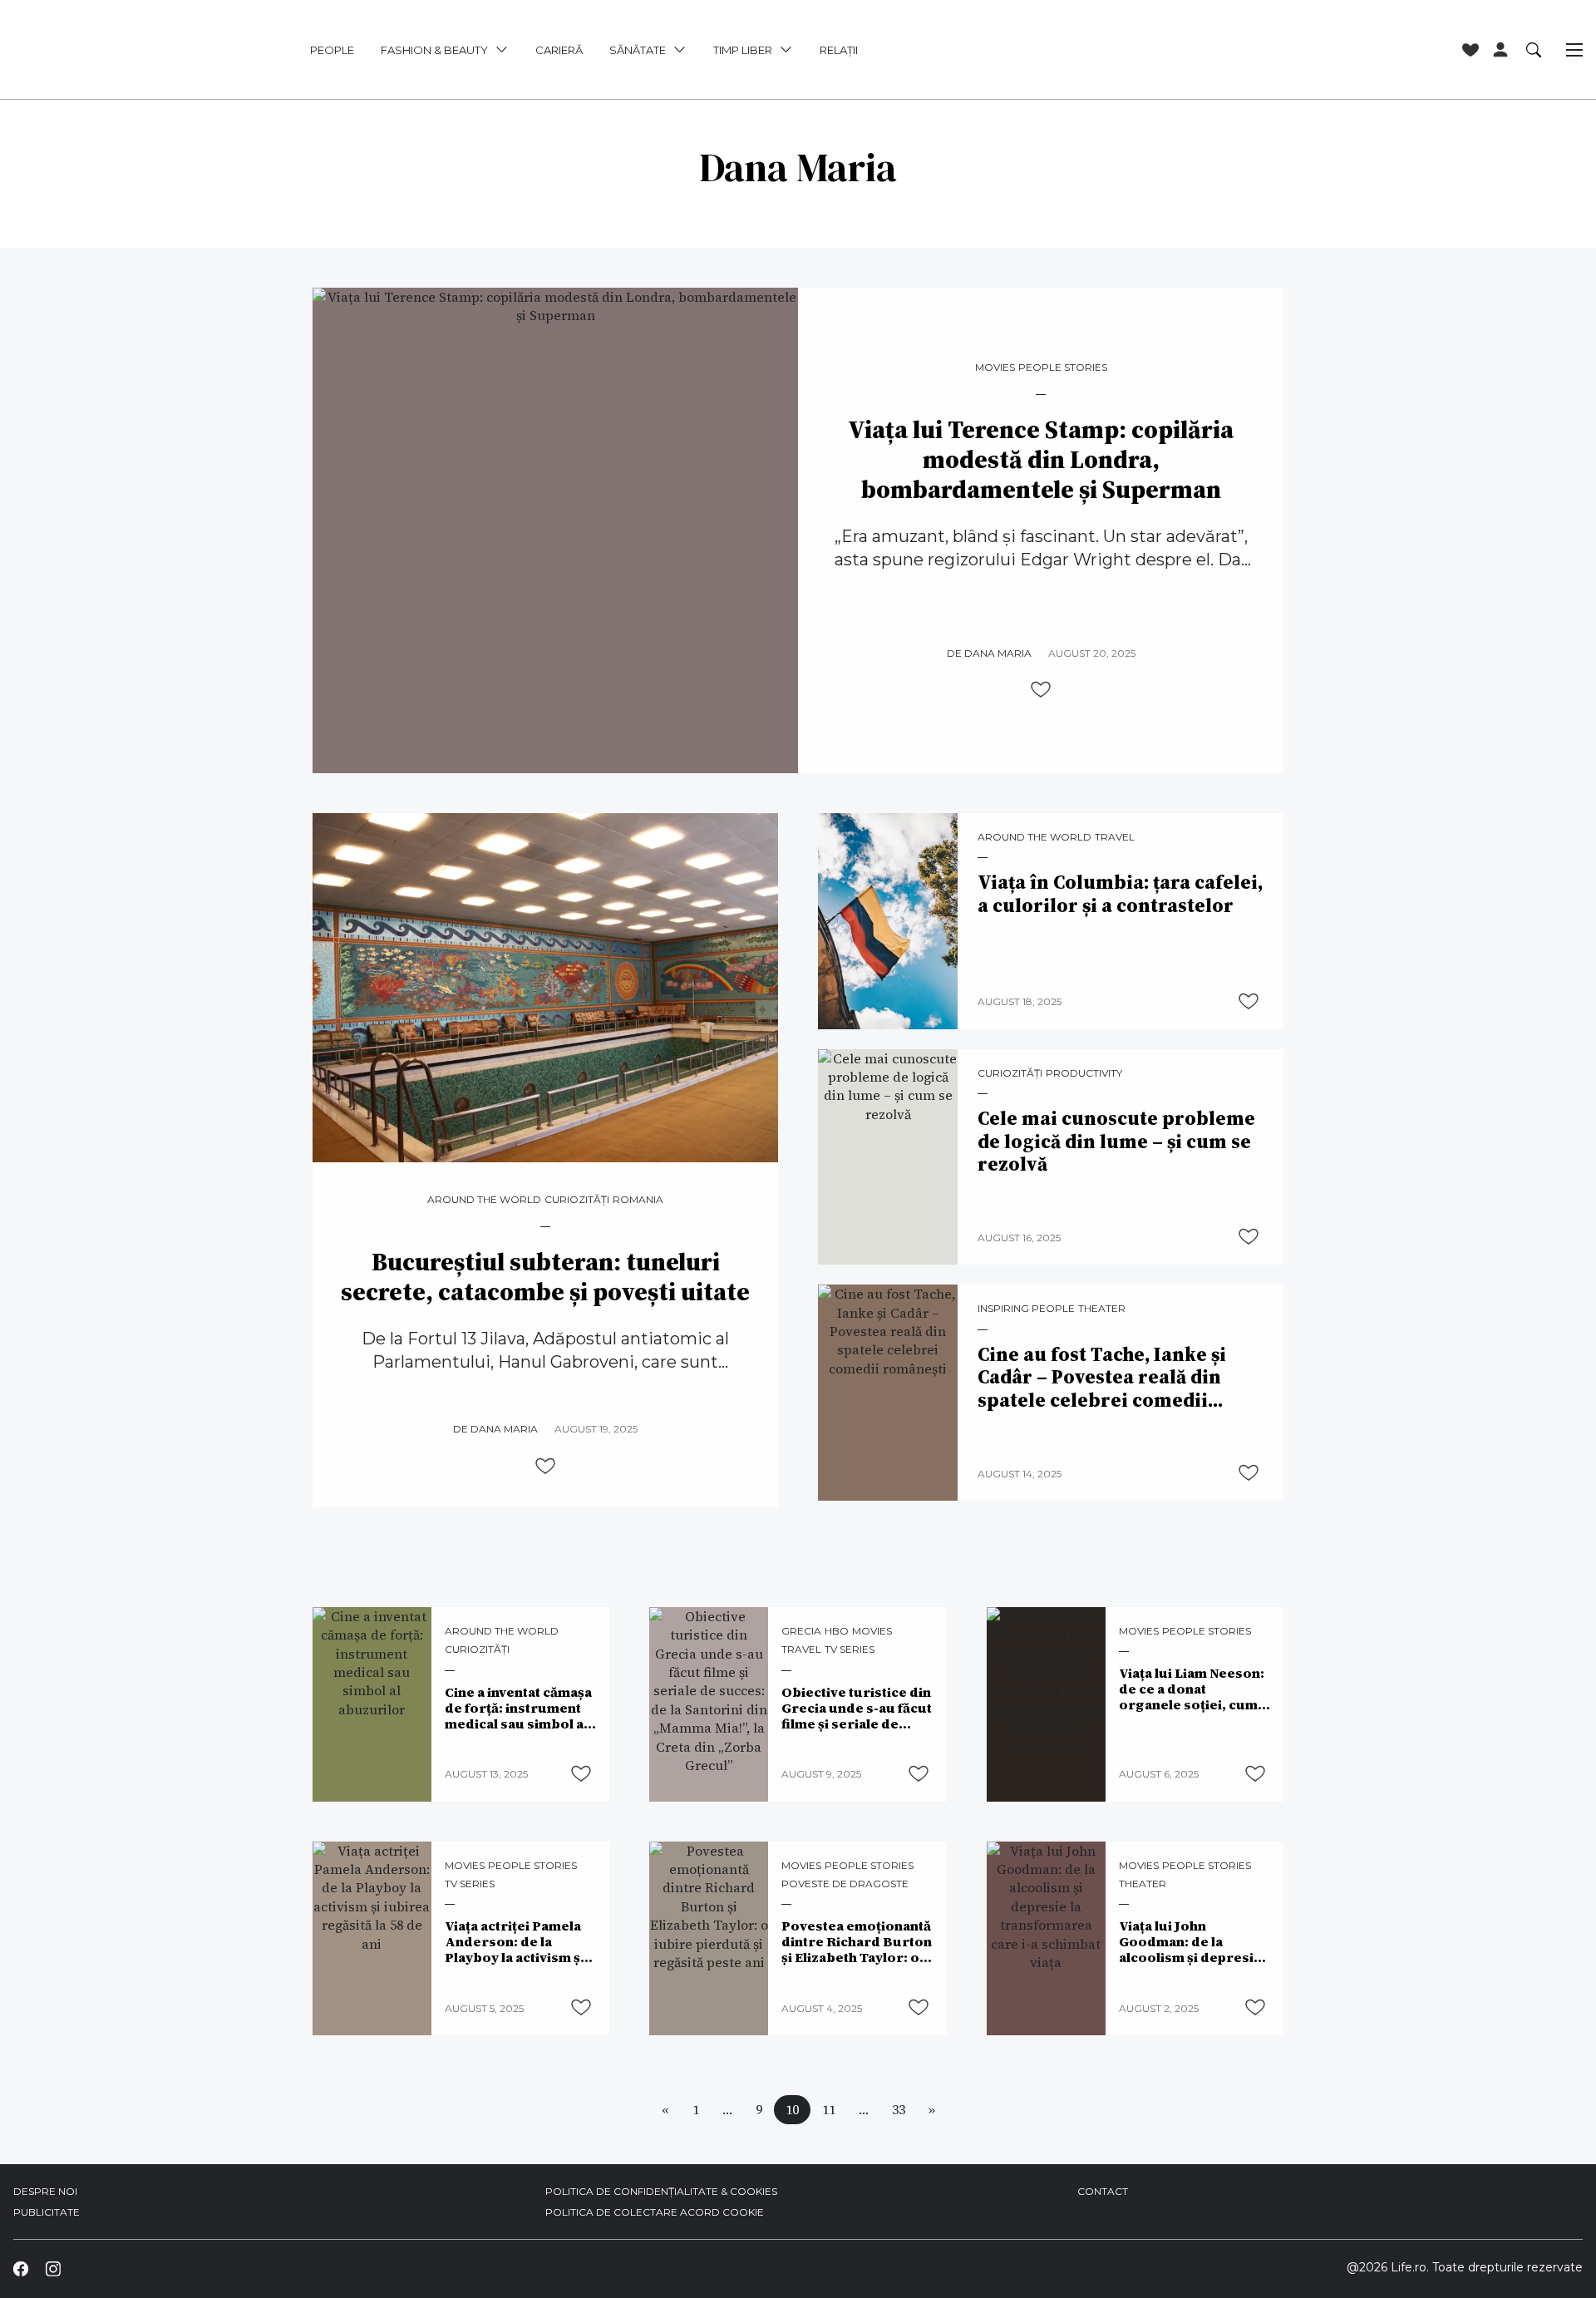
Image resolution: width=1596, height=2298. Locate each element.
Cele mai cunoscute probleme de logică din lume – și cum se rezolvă (1116, 1142)
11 (829, 2109)
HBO (837, 1631)
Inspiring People (1026, 1309)
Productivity (1084, 1073)
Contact (1103, 2191)
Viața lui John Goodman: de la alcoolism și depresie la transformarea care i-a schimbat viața (1193, 1942)
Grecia (801, 1631)
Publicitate (47, 2212)
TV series (850, 1650)
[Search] (1534, 49)
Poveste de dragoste (845, 1884)
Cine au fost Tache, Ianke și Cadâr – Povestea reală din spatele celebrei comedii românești (1102, 1378)
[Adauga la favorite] (1041, 689)
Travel (1115, 837)
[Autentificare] (1500, 50)
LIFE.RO (113, 50)
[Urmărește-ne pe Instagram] (52, 2268)
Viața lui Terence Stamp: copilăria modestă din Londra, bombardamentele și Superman (1041, 460)
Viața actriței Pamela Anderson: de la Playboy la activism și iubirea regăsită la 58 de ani (515, 1942)
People (332, 50)
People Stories (1063, 367)
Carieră (559, 50)
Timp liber (743, 50)
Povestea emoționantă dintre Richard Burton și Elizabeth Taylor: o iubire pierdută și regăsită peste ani (857, 1942)
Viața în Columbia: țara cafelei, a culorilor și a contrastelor (1120, 894)
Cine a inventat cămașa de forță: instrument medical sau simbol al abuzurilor (518, 1708)
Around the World (484, 1200)
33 (899, 2109)
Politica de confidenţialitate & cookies (661, 2191)
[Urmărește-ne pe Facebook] (21, 2268)
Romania (638, 1200)
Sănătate (638, 50)
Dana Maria (998, 653)
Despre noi (45, 2191)
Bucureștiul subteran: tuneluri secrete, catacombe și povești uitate (545, 1277)
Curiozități (577, 1200)
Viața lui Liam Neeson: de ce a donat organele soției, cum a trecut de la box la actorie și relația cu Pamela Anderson (1193, 1689)
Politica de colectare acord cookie (655, 2212)
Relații (839, 50)
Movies (995, 367)
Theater (1102, 1309)
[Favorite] (1470, 50)
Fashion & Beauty (434, 50)
